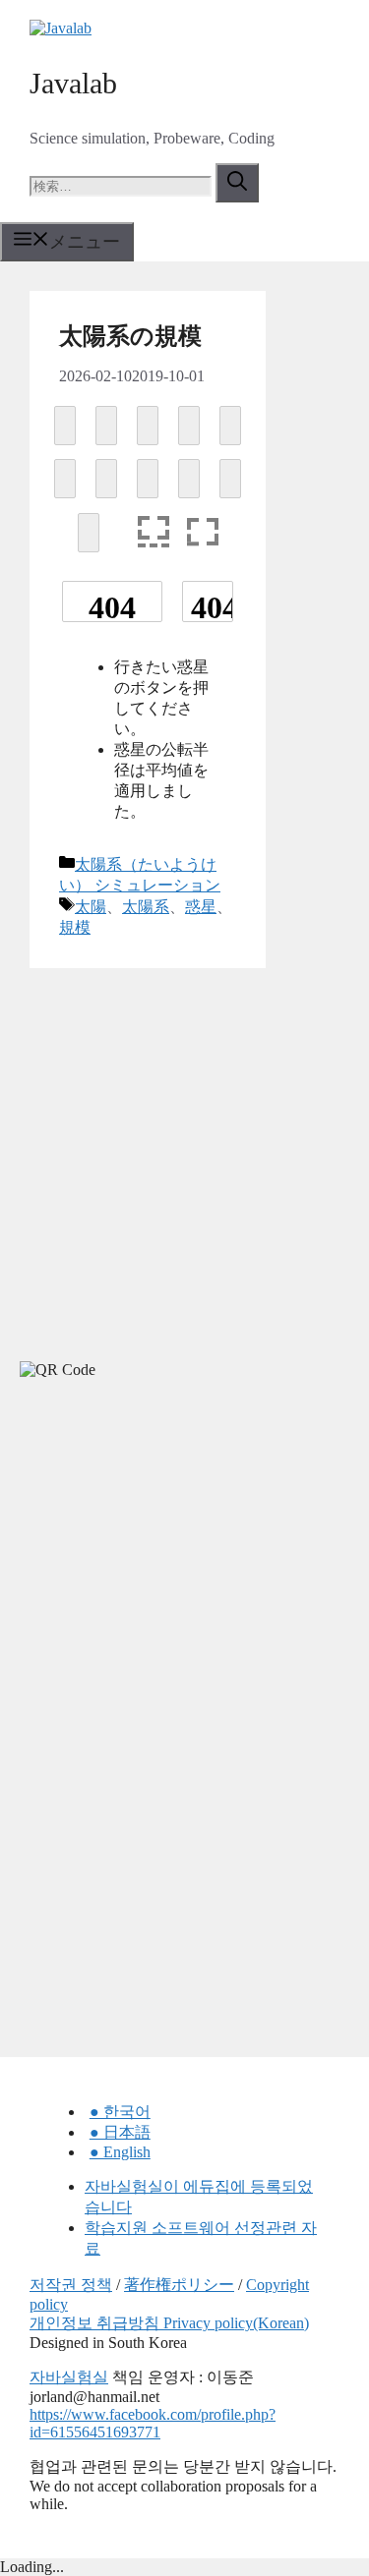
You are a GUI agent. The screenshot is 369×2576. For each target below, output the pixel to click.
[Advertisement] (148, 1571)
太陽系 (146, 907)
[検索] (237, 183)
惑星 (201, 907)
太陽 (91, 907)
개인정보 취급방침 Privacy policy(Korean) (169, 2323)
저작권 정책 (71, 2285)
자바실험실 (69, 2377)
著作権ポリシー (179, 2285)
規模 (75, 927)
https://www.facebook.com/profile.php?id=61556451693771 (153, 2423)
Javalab (73, 83)
